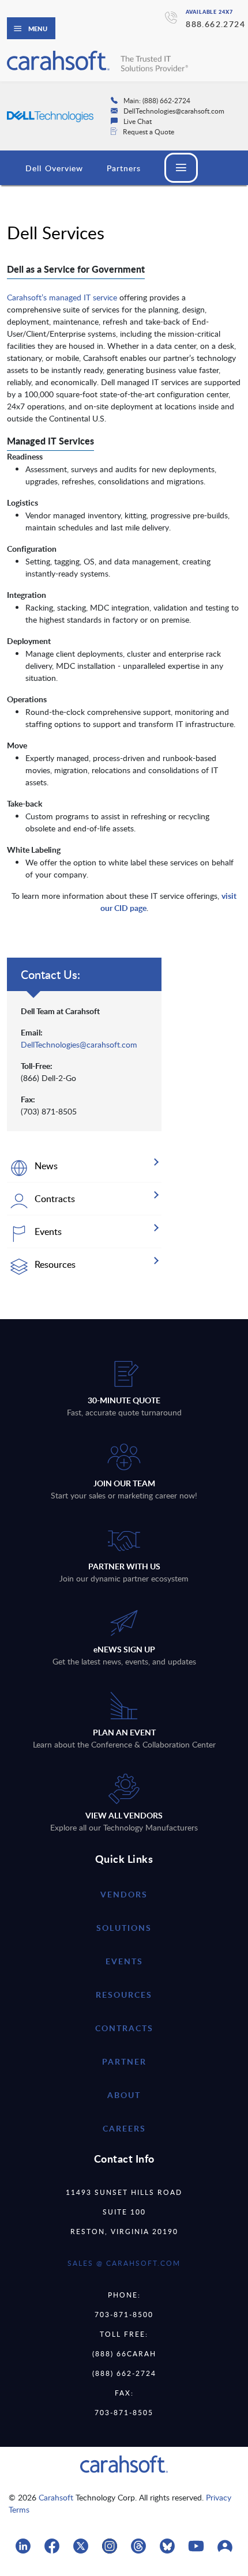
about (124, 2095)
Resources (124, 1995)
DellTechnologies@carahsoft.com (79, 1044)
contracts (124, 2028)
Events (124, 1961)
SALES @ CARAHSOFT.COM (124, 2263)
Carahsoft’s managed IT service (62, 297)
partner (124, 2061)
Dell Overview (55, 168)
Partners (124, 168)
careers (124, 2128)
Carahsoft (56, 2497)
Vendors (124, 1894)
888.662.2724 (215, 24)
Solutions (124, 1928)
